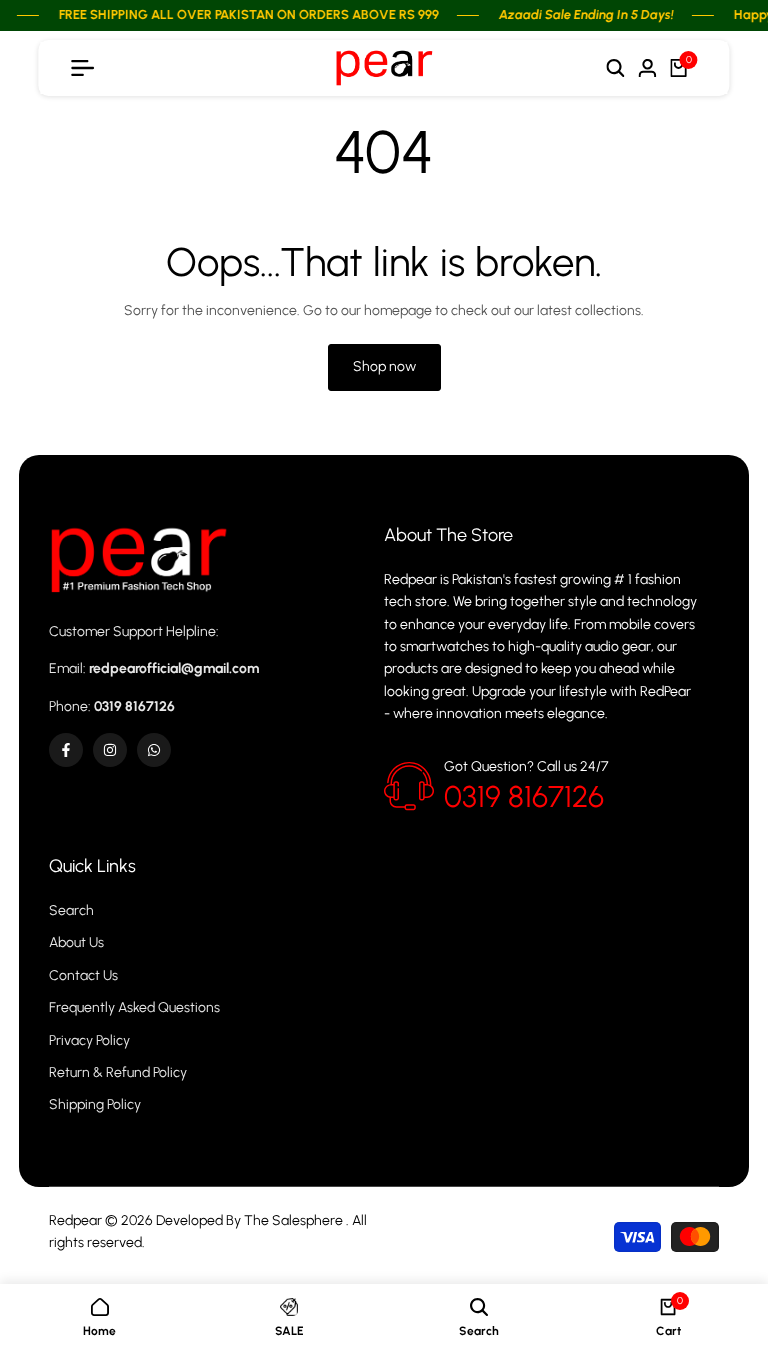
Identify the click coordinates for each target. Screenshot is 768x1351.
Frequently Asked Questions (134, 1007)
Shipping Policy (95, 1104)
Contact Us (83, 975)
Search (71, 910)
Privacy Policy (89, 1040)
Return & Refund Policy (118, 1072)
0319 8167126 (524, 796)
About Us (76, 942)
